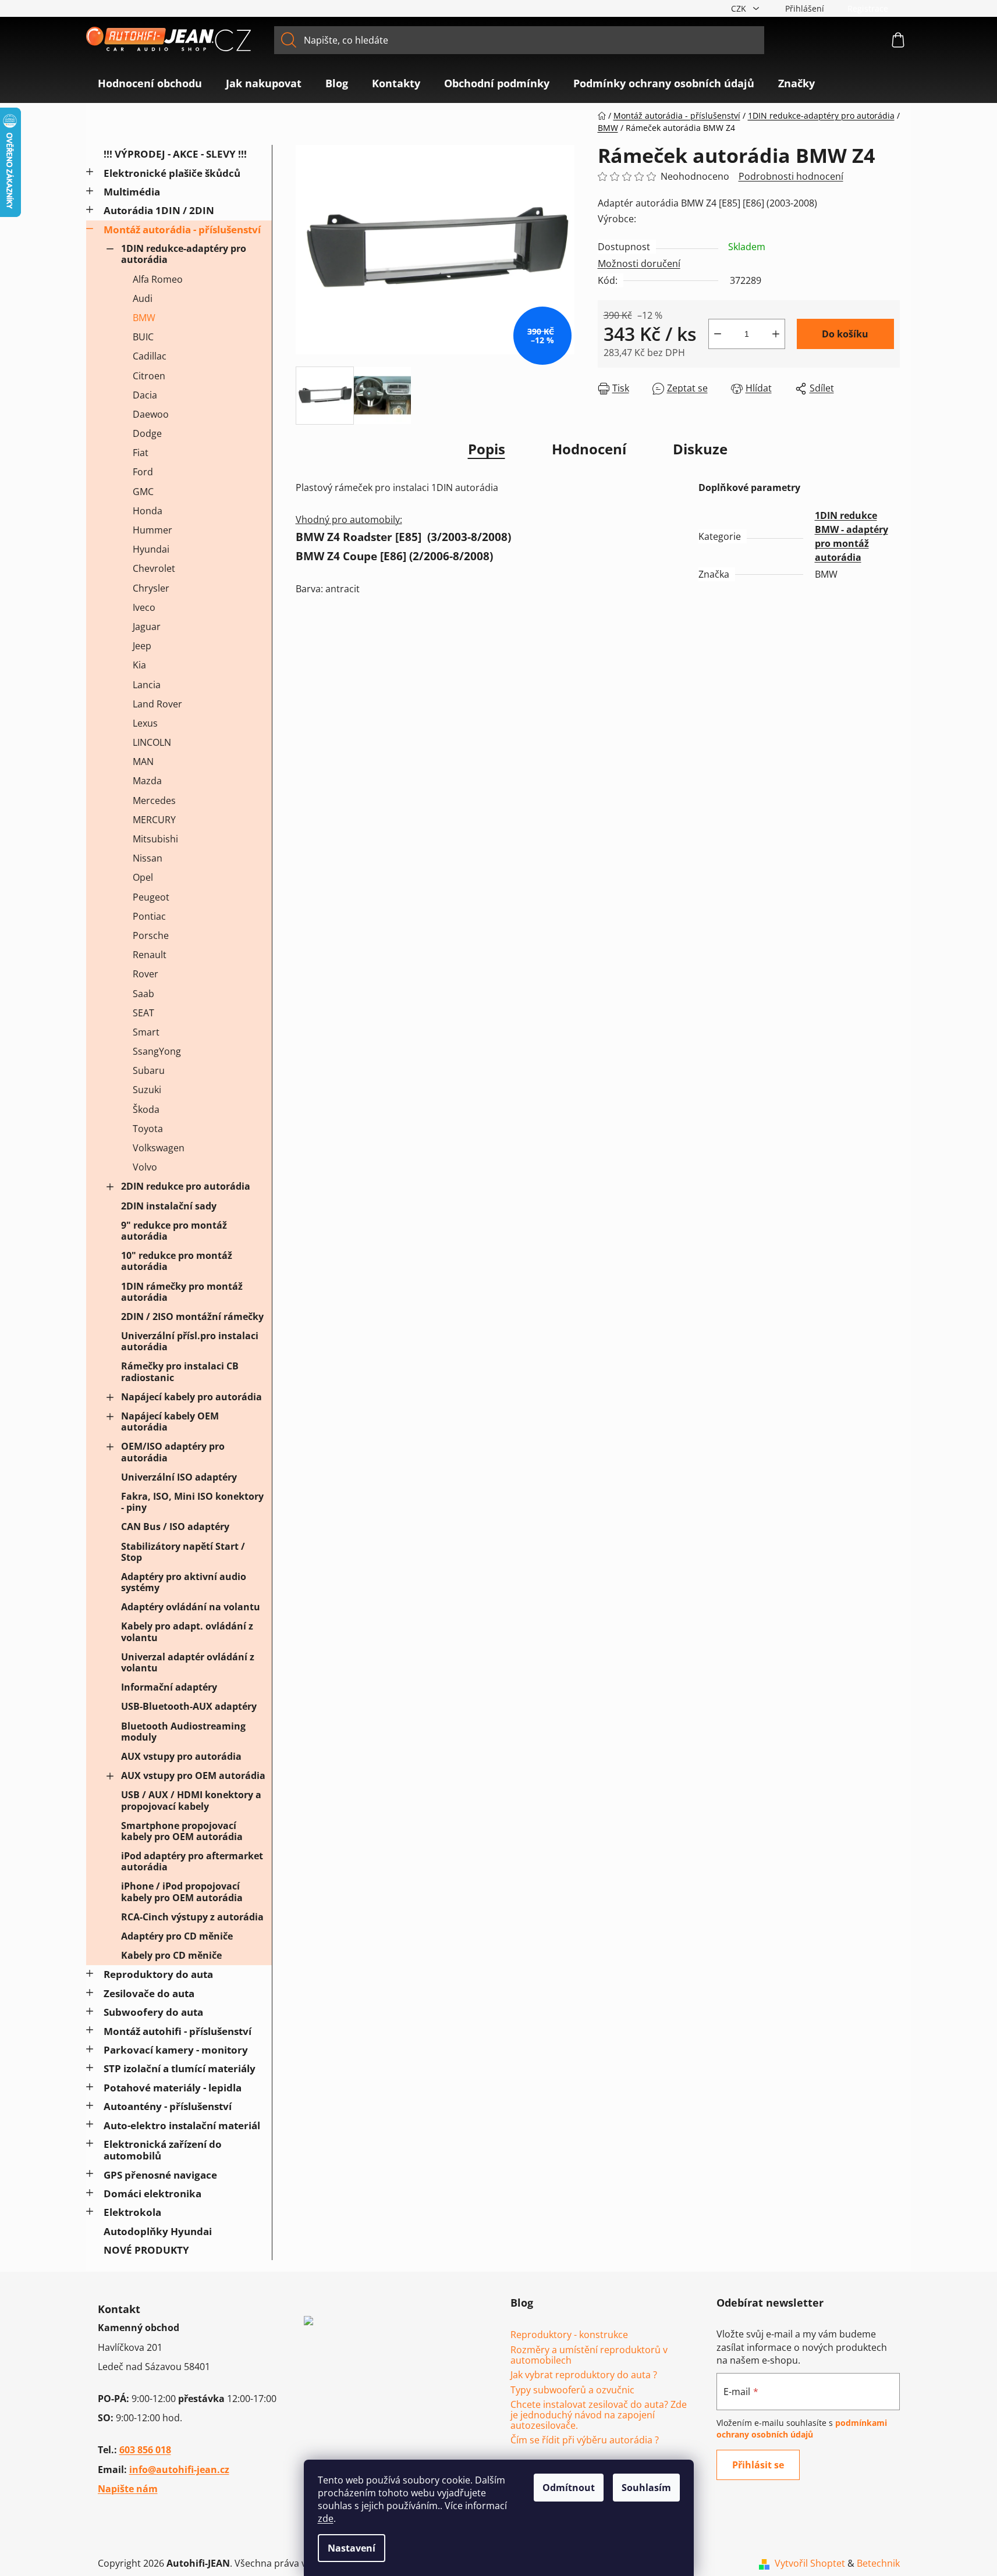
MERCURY (154, 820)
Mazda (147, 781)
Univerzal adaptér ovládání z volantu (188, 1662)
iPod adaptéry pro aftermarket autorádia (192, 1861)
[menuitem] (150, 83)
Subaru (149, 1070)
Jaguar (147, 627)
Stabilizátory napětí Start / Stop (183, 1552)
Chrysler (151, 588)
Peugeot (151, 897)
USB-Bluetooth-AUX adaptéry (189, 1706)
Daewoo (151, 414)
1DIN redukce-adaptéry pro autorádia (184, 254)
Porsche (151, 935)
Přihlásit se (758, 2465)
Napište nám (128, 2489)
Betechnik (878, 2563)
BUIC (143, 337)
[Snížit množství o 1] (718, 334)
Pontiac (149, 916)
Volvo (145, 1167)
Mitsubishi (155, 839)
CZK (740, 8)
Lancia (147, 685)
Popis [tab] (487, 449)
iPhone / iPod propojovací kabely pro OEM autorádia (182, 1892)
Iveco (144, 607)
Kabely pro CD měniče (171, 1955)
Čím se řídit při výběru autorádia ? (585, 2440)
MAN (143, 762)
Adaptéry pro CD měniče (177, 1936)
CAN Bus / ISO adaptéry (175, 1527)
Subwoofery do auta (153, 2012)
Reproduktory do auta (158, 1974)
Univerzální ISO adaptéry (179, 1477)
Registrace (868, 8)
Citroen (149, 376)
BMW (144, 318)
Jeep (142, 646)
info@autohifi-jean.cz (179, 2470)
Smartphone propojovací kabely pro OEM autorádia (182, 1831)
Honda (148, 511)
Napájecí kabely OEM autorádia (170, 1422)
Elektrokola (132, 2212)
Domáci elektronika (152, 2193)
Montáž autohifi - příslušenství (178, 2031)
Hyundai (151, 549)
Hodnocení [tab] (589, 449)
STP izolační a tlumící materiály (180, 2068)
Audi (143, 298)
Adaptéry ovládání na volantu (191, 1607)
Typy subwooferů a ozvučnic (572, 2390)
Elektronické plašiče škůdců (172, 173)
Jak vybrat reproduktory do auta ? (584, 2375)
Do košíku (845, 334)
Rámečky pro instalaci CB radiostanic (180, 1371)
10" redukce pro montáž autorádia (177, 1261)
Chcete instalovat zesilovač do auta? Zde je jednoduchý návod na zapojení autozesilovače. (599, 2415)
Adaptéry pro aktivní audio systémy (184, 1582)
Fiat (141, 453)
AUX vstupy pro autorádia (181, 1756)
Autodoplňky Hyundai (158, 2231)
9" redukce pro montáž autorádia (174, 1231)
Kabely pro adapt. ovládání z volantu (187, 1632)
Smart (146, 1032)
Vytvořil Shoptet (810, 2563)
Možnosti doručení (639, 264)
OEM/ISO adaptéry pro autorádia (173, 1452)
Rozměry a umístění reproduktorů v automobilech (589, 2355)
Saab (143, 994)
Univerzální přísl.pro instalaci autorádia (190, 1341)
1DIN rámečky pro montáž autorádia (182, 1292)
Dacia (145, 395)
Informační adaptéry (169, 1687)
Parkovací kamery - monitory (176, 2050)
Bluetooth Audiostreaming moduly (183, 1732)
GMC (143, 492)
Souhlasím (646, 2488)
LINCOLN (152, 742)
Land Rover (157, 704)
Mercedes (154, 800)
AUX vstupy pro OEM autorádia (193, 1776)
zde (326, 2518)
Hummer (152, 530)
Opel (143, 877)
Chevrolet (154, 568)
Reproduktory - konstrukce (569, 2335)
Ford (143, 472)
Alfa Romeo (158, 279)
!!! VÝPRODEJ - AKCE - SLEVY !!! (175, 154)
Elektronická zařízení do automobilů (163, 2150)
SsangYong (157, 1051)
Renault (150, 955)
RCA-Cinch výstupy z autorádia (192, 1917)
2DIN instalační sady (169, 1206)
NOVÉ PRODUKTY (146, 2250)
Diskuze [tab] (700, 449)
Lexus (145, 723)
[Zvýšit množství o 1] (776, 334)
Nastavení (352, 2548)
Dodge (147, 433)
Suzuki (147, 1090)
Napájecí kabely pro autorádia (191, 1397)
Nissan (148, 858)
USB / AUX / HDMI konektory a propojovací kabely (191, 1800)
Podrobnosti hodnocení (791, 176)
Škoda (146, 1109)
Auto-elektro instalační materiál (182, 2125)
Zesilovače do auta (149, 1993)
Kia (139, 665)
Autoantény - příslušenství (168, 2106)
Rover (146, 974)
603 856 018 (145, 2450)
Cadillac (150, 356)
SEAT (143, 1013)
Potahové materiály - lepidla (173, 2088)
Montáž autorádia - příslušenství (182, 230)
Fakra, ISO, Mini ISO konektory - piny (192, 1502)
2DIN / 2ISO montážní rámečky (192, 1317)
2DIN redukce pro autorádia (186, 1186)
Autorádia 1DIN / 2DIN (159, 210)
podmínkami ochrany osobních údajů (802, 2429)
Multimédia (132, 192)
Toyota (148, 1129)
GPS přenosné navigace (160, 2175)
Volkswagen (159, 1148)
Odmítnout (569, 2488)
